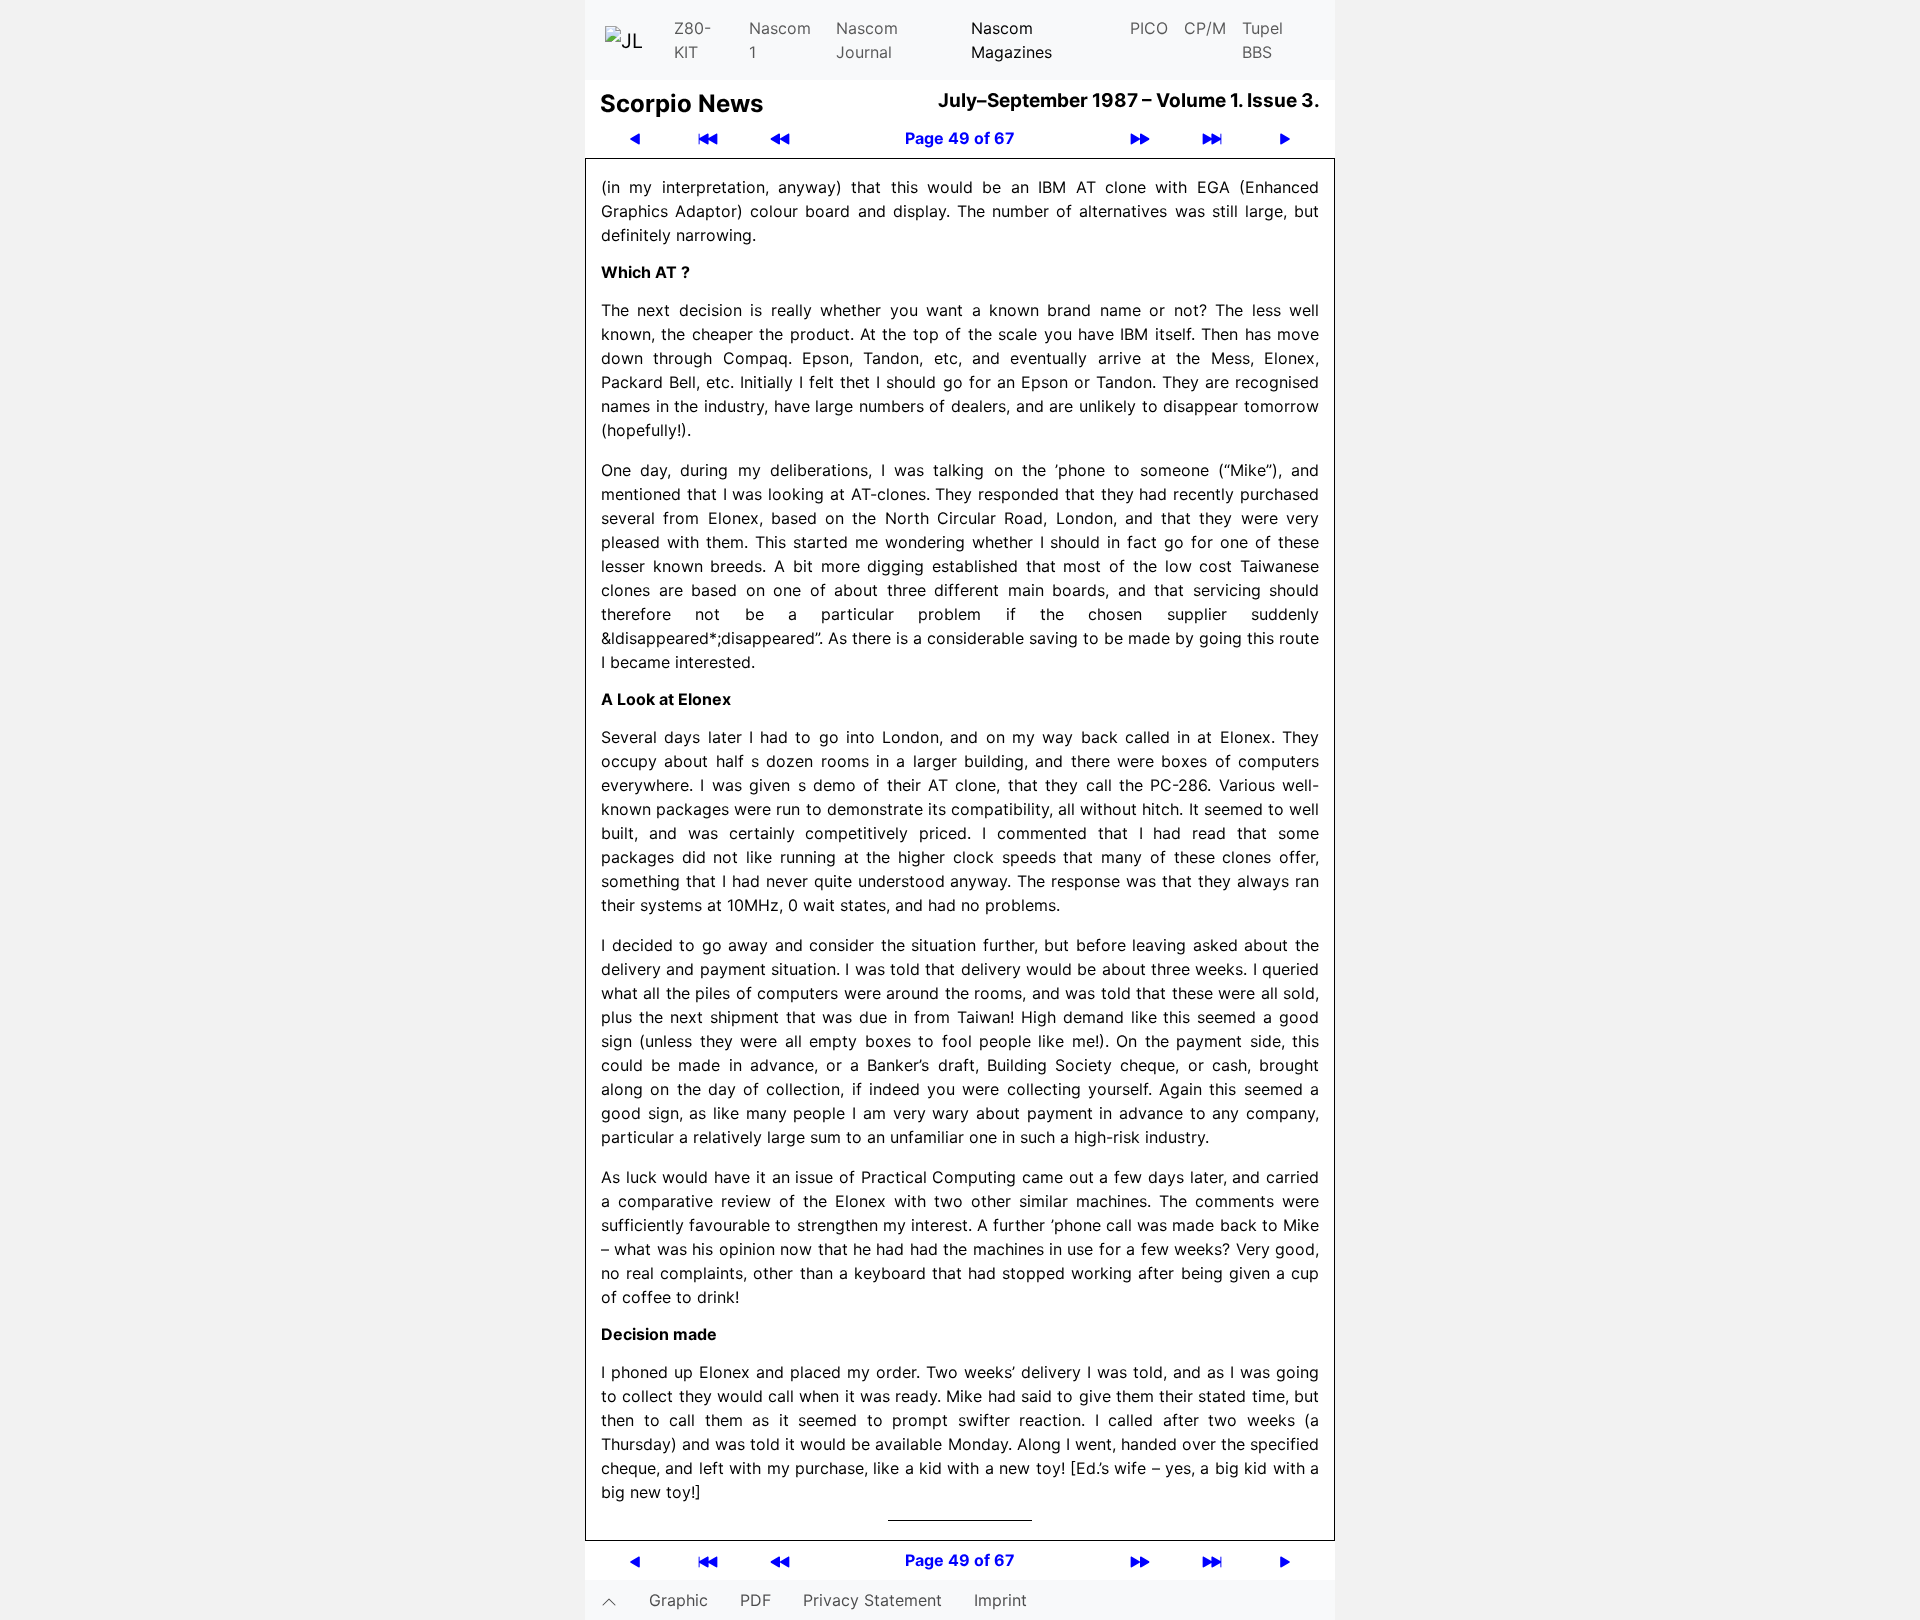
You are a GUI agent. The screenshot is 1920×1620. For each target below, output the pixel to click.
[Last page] (1212, 138)
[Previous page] (635, 138)
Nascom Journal (867, 40)
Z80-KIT (692, 40)
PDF (755, 1600)
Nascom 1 (780, 40)
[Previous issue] (780, 138)
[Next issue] (1140, 138)
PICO (1149, 28)
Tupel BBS (1262, 40)
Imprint (1000, 1600)
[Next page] (1285, 138)
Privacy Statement (872, 1600)
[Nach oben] (609, 1600)
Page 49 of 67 (960, 138)
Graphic (678, 1600)
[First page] (708, 138)
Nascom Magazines (1011, 40)
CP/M (1205, 28)
